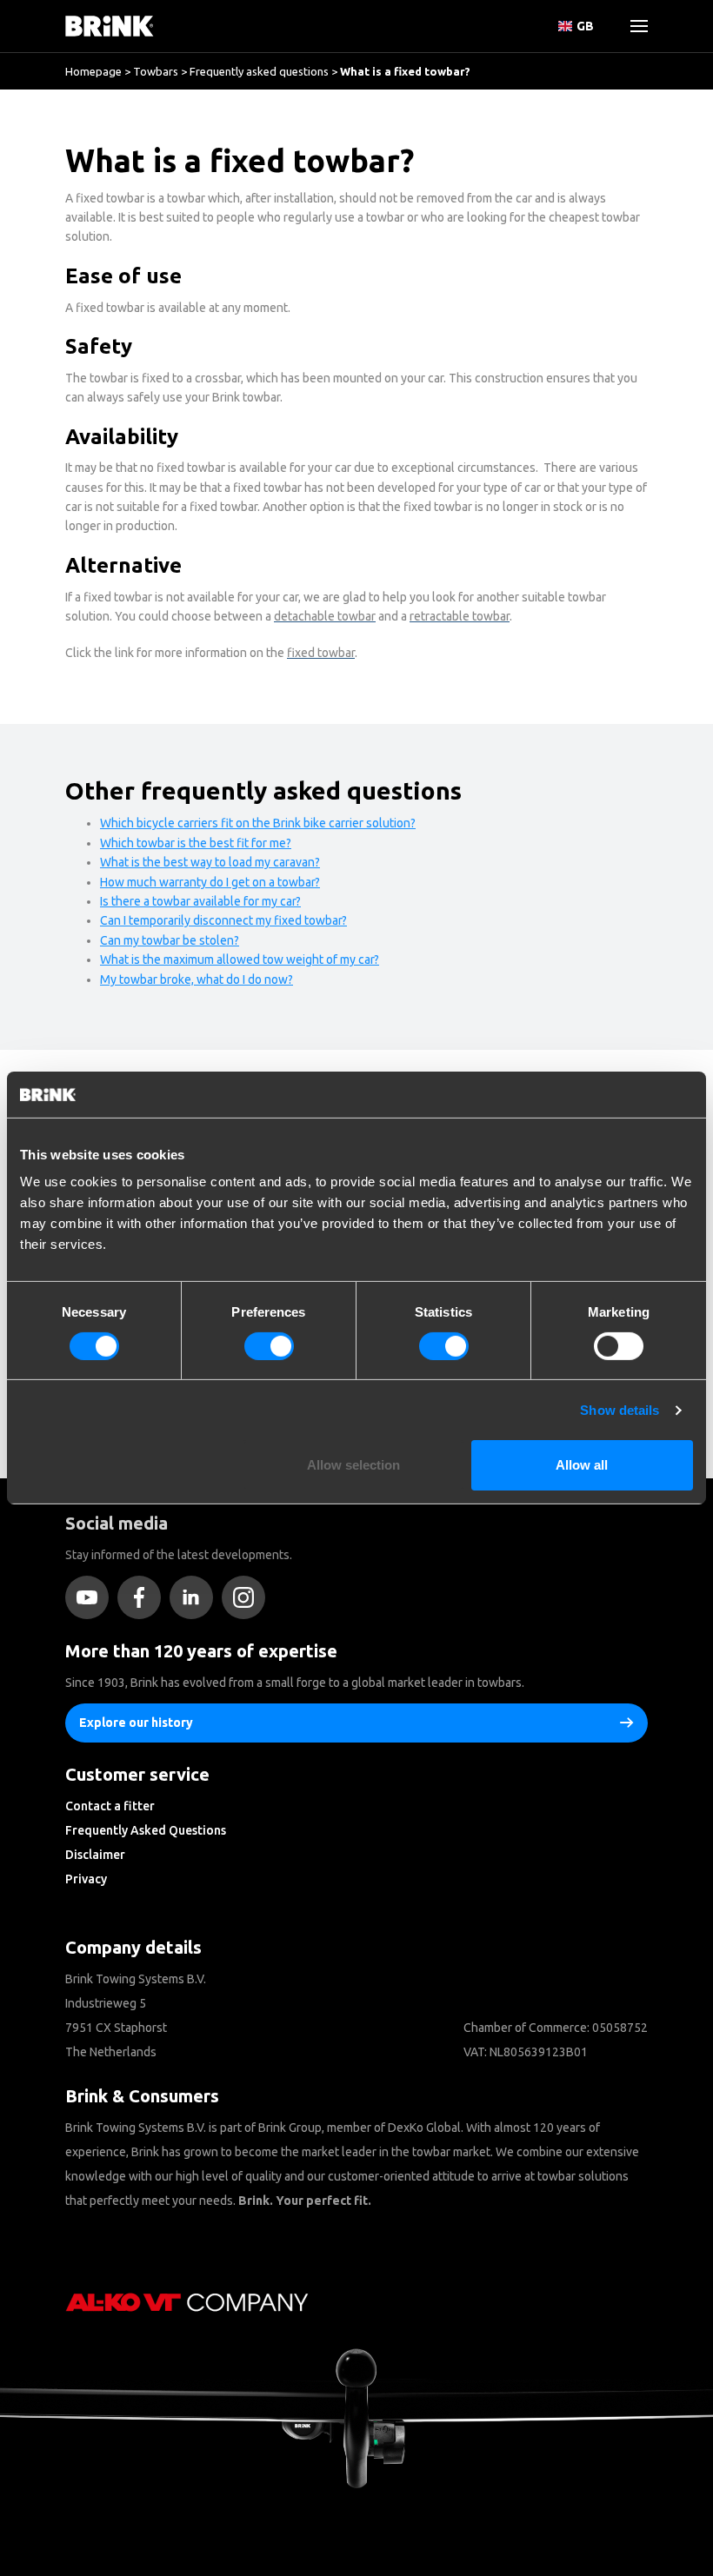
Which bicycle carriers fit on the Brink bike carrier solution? (258, 823)
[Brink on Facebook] (143, 1597)
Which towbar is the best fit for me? (196, 843)
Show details (620, 1410)
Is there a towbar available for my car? (200, 901)
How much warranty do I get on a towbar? (210, 882)
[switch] (269, 1346)
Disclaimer (95, 1855)
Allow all (582, 1465)
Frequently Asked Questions (146, 1830)
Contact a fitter (110, 1806)
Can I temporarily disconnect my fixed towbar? (223, 920)
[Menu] (632, 26)
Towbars (156, 71)
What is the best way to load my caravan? (210, 862)
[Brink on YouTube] (91, 1597)
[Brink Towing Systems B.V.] (110, 26)
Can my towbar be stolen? (170, 940)
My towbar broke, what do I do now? (197, 979)
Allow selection (353, 1465)
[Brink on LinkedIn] (196, 1597)
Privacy (86, 1879)
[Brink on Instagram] (248, 1597)
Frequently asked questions (259, 71)
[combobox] (70, 161)
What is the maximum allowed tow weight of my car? (240, 959)
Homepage (93, 71)
